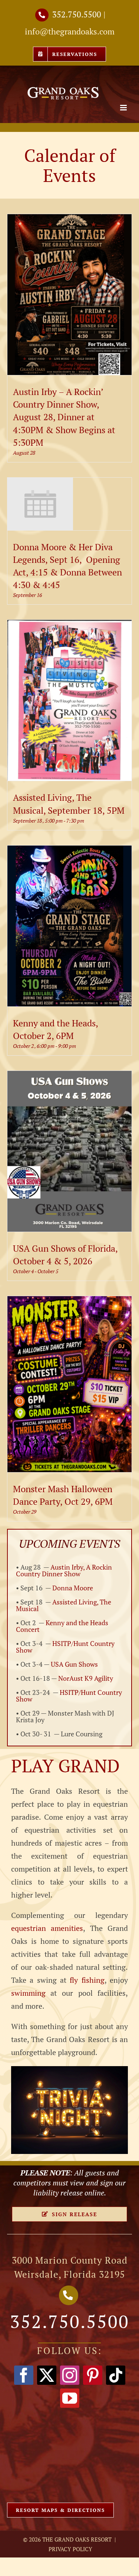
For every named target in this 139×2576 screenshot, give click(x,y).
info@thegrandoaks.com (70, 31)
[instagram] (70, 2375)
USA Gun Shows (74, 1664)
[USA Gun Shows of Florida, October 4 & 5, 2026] (70, 1077)
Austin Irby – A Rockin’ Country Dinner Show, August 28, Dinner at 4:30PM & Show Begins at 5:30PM (64, 417)
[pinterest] (93, 2375)
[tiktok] (116, 2375)
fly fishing (87, 1980)
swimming (28, 1993)
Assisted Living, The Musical (64, 1605)
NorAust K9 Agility (86, 1678)
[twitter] (47, 2375)
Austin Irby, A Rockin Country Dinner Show (64, 1570)
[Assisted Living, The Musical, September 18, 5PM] (70, 626)
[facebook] (24, 2375)
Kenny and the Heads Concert (62, 1626)
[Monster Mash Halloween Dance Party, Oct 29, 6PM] (70, 1303)
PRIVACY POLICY (70, 2549)
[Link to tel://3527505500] (42, 15)
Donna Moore (73, 1588)
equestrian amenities (47, 1928)
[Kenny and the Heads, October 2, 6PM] (70, 852)
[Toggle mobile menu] (124, 108)
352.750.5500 (77, 14)
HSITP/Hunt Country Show (65, 1647)
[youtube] (70, 2398)
